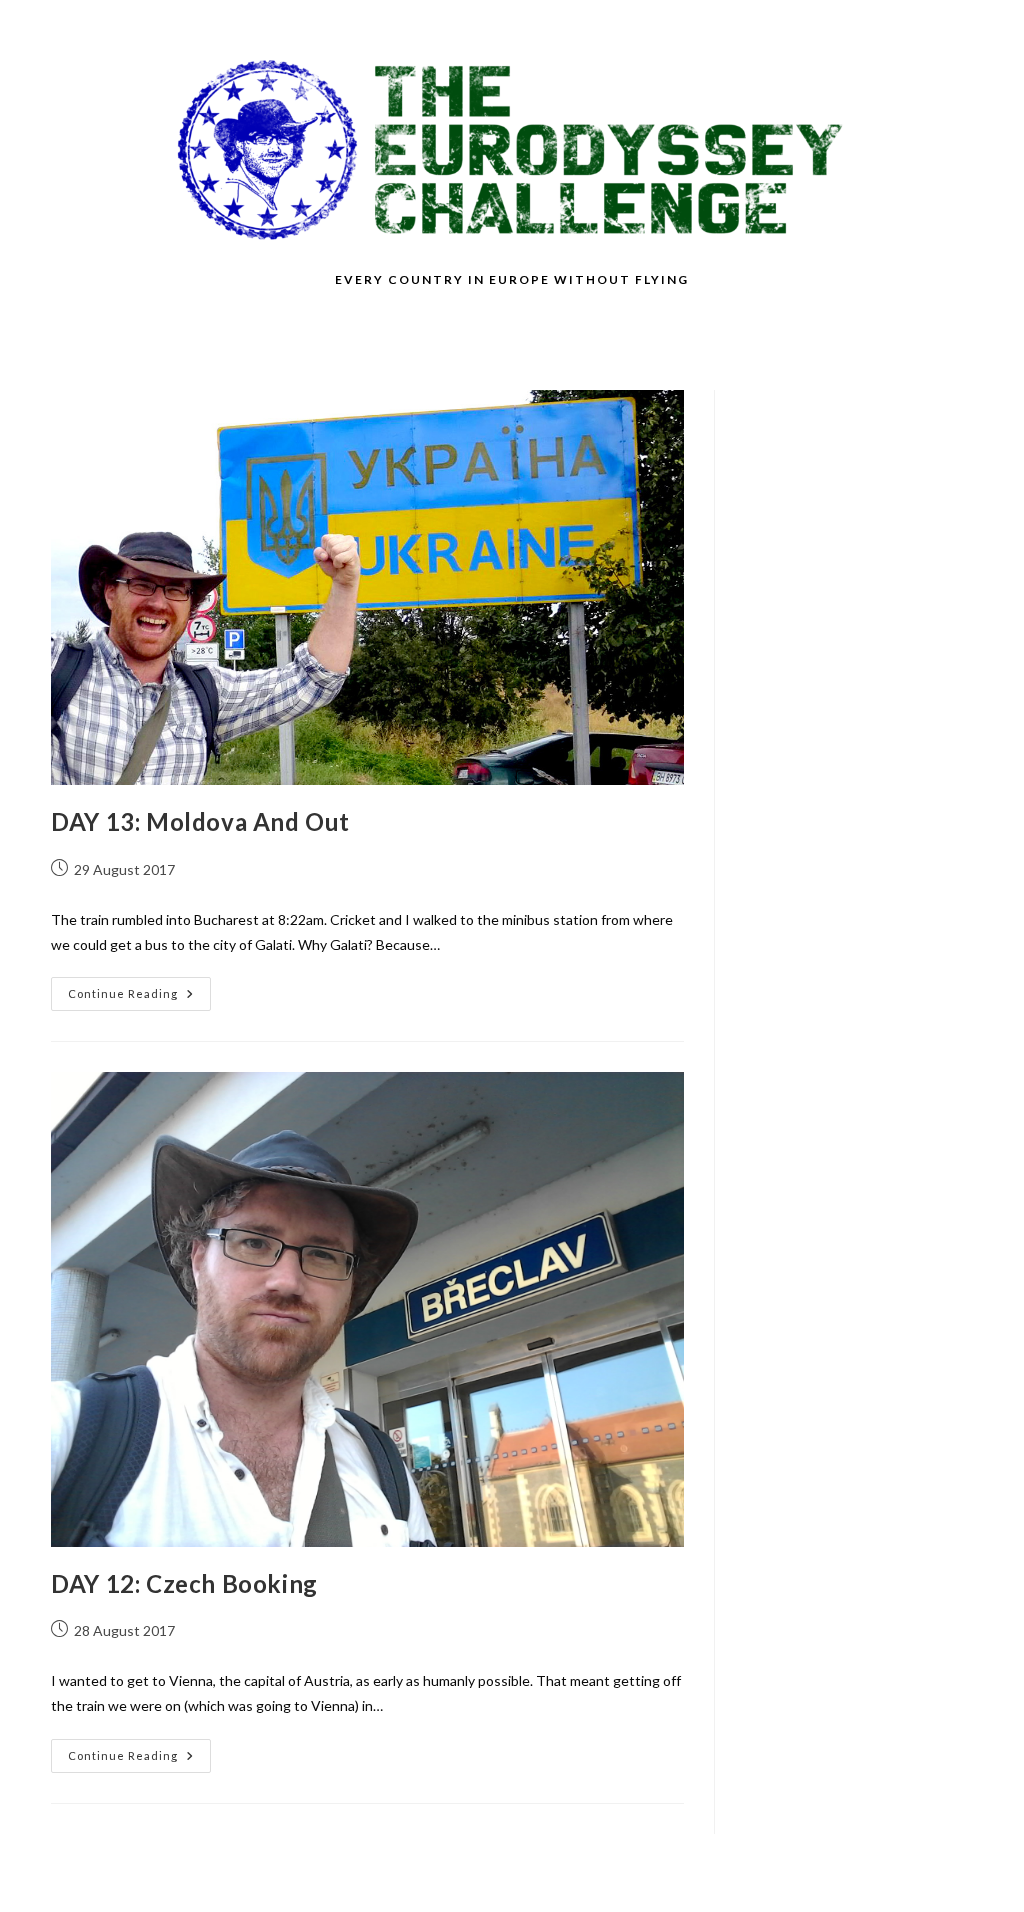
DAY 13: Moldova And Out (200, 821)
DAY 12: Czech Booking (184, 1583)
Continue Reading (139, 998)
